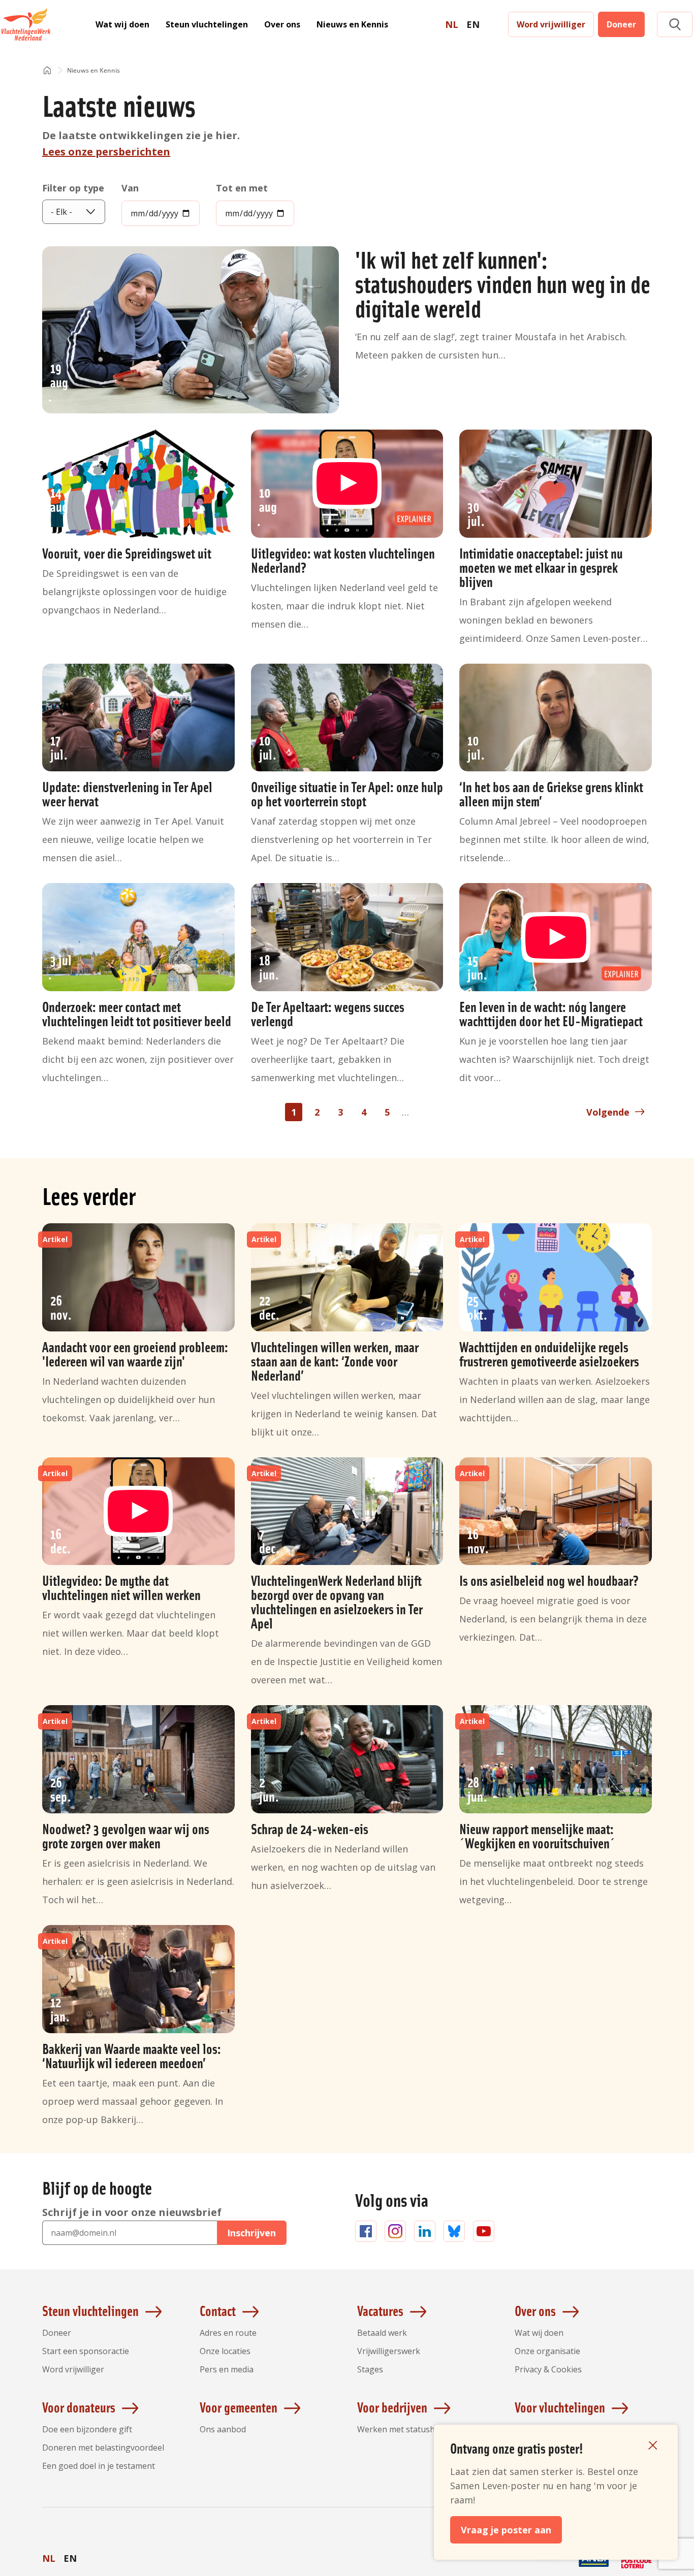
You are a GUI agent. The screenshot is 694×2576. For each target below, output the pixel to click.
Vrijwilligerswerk (389, 2351)
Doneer (621, 24)
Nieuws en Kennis (352, 24)
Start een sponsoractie (86, 2351)
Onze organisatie (547, 2351)
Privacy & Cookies (548, 2369)
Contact (218, 2310)
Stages (370, 2369)
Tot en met (242, 188)
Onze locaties (225, 2351)
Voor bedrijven (392, 2407)
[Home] (47, 71)
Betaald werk (382, 2333)
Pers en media (227, 2369)
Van (130, 188)
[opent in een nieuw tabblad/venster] (551, 2567)
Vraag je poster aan (506, 2530)
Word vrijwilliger (551, 24)
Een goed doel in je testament (99, 2466)
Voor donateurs (79, 2407)
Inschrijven (251, 2233)
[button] (675, 25)
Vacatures (380, 2310)
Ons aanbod (223, 2429)
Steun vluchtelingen (207, 24)
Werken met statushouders (409, 2429)
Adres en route (228, 2333)
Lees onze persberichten (106, 152)
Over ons (282, 24)
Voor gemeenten (239, 2407)
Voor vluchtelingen (560, 2407)
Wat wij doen (122, 24)
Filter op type (73, 188)
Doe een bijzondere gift (87, 2429)
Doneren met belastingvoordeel (103, 2448)
